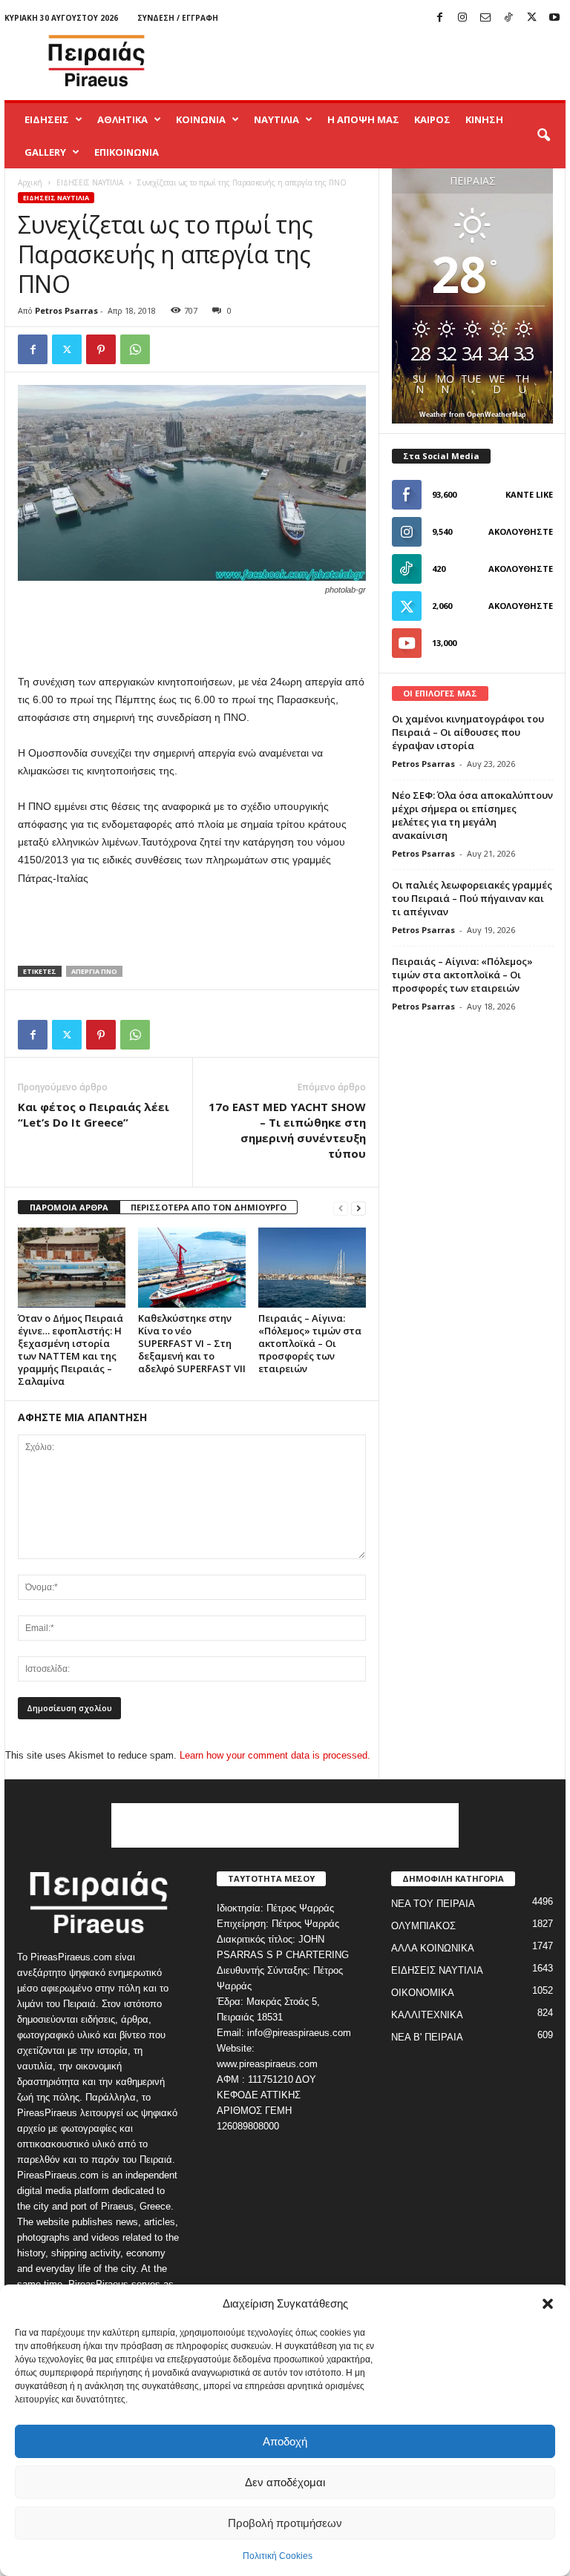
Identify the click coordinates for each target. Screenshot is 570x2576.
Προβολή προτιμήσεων (285, 2523)
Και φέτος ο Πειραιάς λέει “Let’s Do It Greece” (94, 1114)
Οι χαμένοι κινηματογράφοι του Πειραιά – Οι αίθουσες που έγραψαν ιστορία (468, 732)
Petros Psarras (66, 310)
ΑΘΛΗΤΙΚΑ (122, 119)
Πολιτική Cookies (278, 2556)
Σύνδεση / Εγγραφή (178, 18)
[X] (531, 18)
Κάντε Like (529, 494)
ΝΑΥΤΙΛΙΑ (276, 119)
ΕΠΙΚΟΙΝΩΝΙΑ (127, 152)
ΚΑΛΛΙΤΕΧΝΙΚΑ (427, 2015)
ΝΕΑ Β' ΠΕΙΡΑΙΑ (427, 2037)
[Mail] (485, 18)
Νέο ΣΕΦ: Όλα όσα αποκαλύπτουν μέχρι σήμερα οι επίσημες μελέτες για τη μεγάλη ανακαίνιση (472, 815)
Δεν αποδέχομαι (285, 2482)
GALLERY (45, 152)
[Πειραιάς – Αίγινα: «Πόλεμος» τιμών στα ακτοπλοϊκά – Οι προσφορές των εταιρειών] (312, 1268)
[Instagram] (462, 18)
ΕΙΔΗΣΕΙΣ (47, 119)
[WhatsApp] (135, 349)
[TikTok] (508, 18)
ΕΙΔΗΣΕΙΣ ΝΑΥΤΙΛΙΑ (90, 182)
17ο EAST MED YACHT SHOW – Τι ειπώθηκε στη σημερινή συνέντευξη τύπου (287, 1130)
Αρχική (30, 182)
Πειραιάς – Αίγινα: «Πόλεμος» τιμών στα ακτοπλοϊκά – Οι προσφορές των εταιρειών (310, 1343)
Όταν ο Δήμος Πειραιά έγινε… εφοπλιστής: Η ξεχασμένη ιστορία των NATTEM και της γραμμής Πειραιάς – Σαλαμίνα (71, 1350)
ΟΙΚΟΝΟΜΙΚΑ (423, 1993)
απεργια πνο (94, 971)
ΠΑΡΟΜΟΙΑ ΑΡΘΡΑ (69, 1207)
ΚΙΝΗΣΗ (484, 119)
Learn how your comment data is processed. (275, 1755)
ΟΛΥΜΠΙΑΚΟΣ (423, 1926)
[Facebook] (439, 18)
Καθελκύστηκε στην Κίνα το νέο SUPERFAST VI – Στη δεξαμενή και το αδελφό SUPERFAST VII (192, 1343)
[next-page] (358, 1208)
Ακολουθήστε (521, 531)
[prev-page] (341, 1208)
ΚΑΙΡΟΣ (432, 119)
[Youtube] (554, 18)
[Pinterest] (101, 349)
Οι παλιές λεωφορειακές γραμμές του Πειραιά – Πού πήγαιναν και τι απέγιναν (472, 898)
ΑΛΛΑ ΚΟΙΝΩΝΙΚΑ (433, 1948)
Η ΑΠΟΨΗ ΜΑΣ (363, 119)
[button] (548, 2304)
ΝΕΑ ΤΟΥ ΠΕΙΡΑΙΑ (433, 1904)
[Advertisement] (377, 61)
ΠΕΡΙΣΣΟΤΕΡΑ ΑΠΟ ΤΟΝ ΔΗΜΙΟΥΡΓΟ (209, 1207)
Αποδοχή (285, 2441)
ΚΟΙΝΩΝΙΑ (201, 119)
